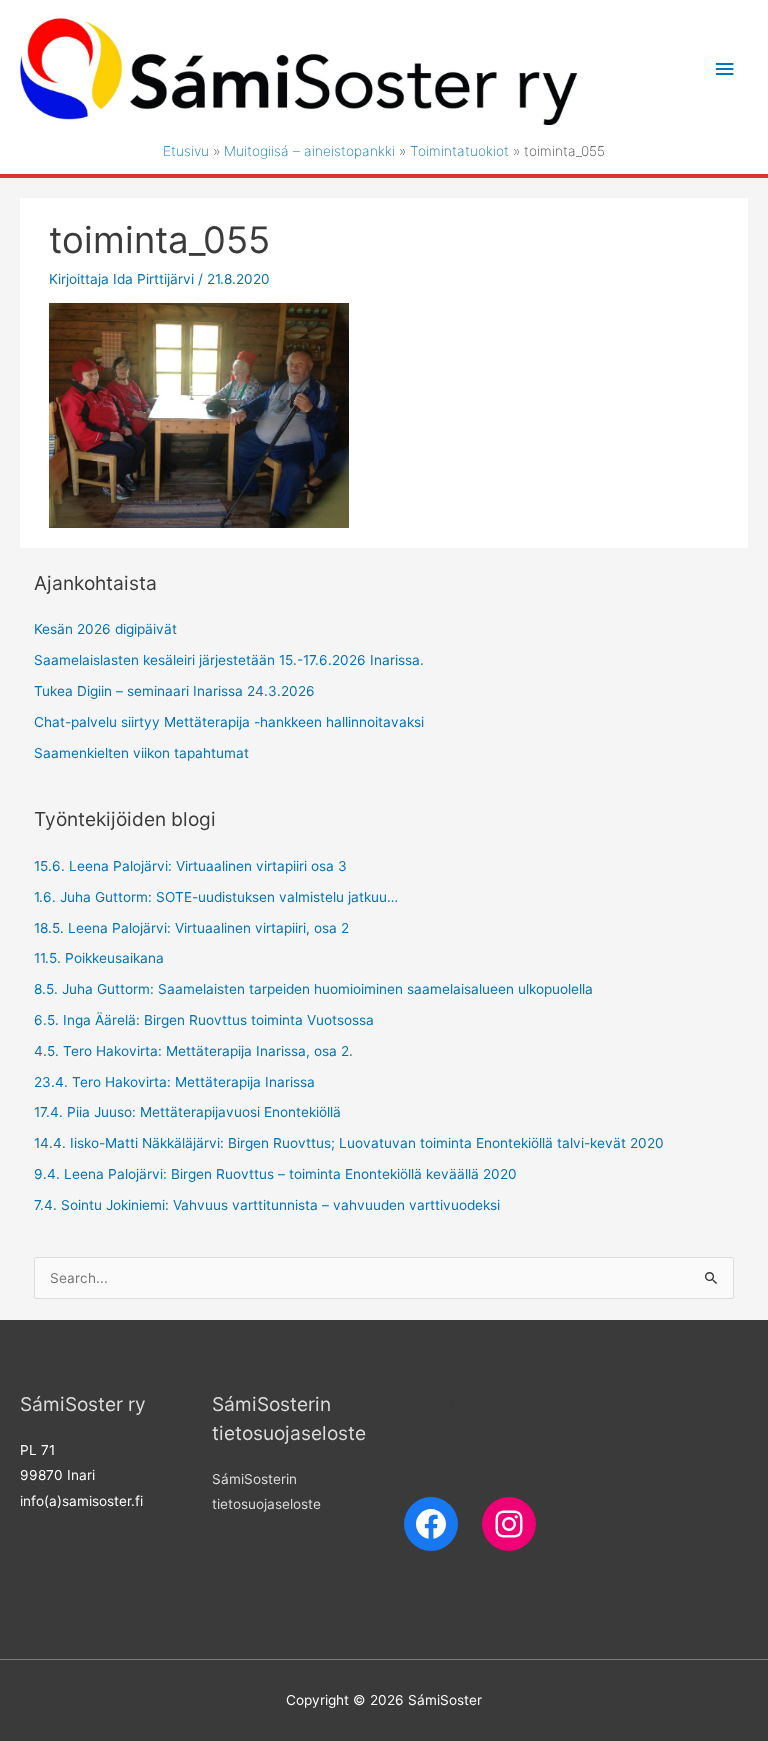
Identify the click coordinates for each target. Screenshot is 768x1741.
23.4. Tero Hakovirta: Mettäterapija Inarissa (174, 1082)
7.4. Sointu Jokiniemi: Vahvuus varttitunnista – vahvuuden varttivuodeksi (267, 1205)
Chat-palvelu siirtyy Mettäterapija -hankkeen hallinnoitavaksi (229, 722)
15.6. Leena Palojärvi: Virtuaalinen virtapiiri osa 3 (190, 866)
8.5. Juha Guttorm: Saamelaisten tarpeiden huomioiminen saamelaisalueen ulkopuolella (313, 989)
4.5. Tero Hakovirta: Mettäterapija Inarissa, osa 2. (193, 1051)
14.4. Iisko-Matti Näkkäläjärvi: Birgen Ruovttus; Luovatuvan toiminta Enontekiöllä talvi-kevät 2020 (349, 1143)
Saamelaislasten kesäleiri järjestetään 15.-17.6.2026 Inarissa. (229, 660)
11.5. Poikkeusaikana (99, 958)
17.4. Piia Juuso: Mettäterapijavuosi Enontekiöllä (187, 1112)
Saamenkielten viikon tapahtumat (141, 753)
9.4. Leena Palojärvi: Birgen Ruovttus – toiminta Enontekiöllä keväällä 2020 (275, 1174)
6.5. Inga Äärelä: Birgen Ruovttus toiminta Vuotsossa (204, 1020)
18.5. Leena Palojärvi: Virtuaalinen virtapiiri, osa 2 (191, 928)
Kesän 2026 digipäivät (105, 629)
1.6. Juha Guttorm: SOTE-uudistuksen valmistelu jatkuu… (216, 897)
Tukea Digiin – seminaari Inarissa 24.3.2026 (174, 691)
